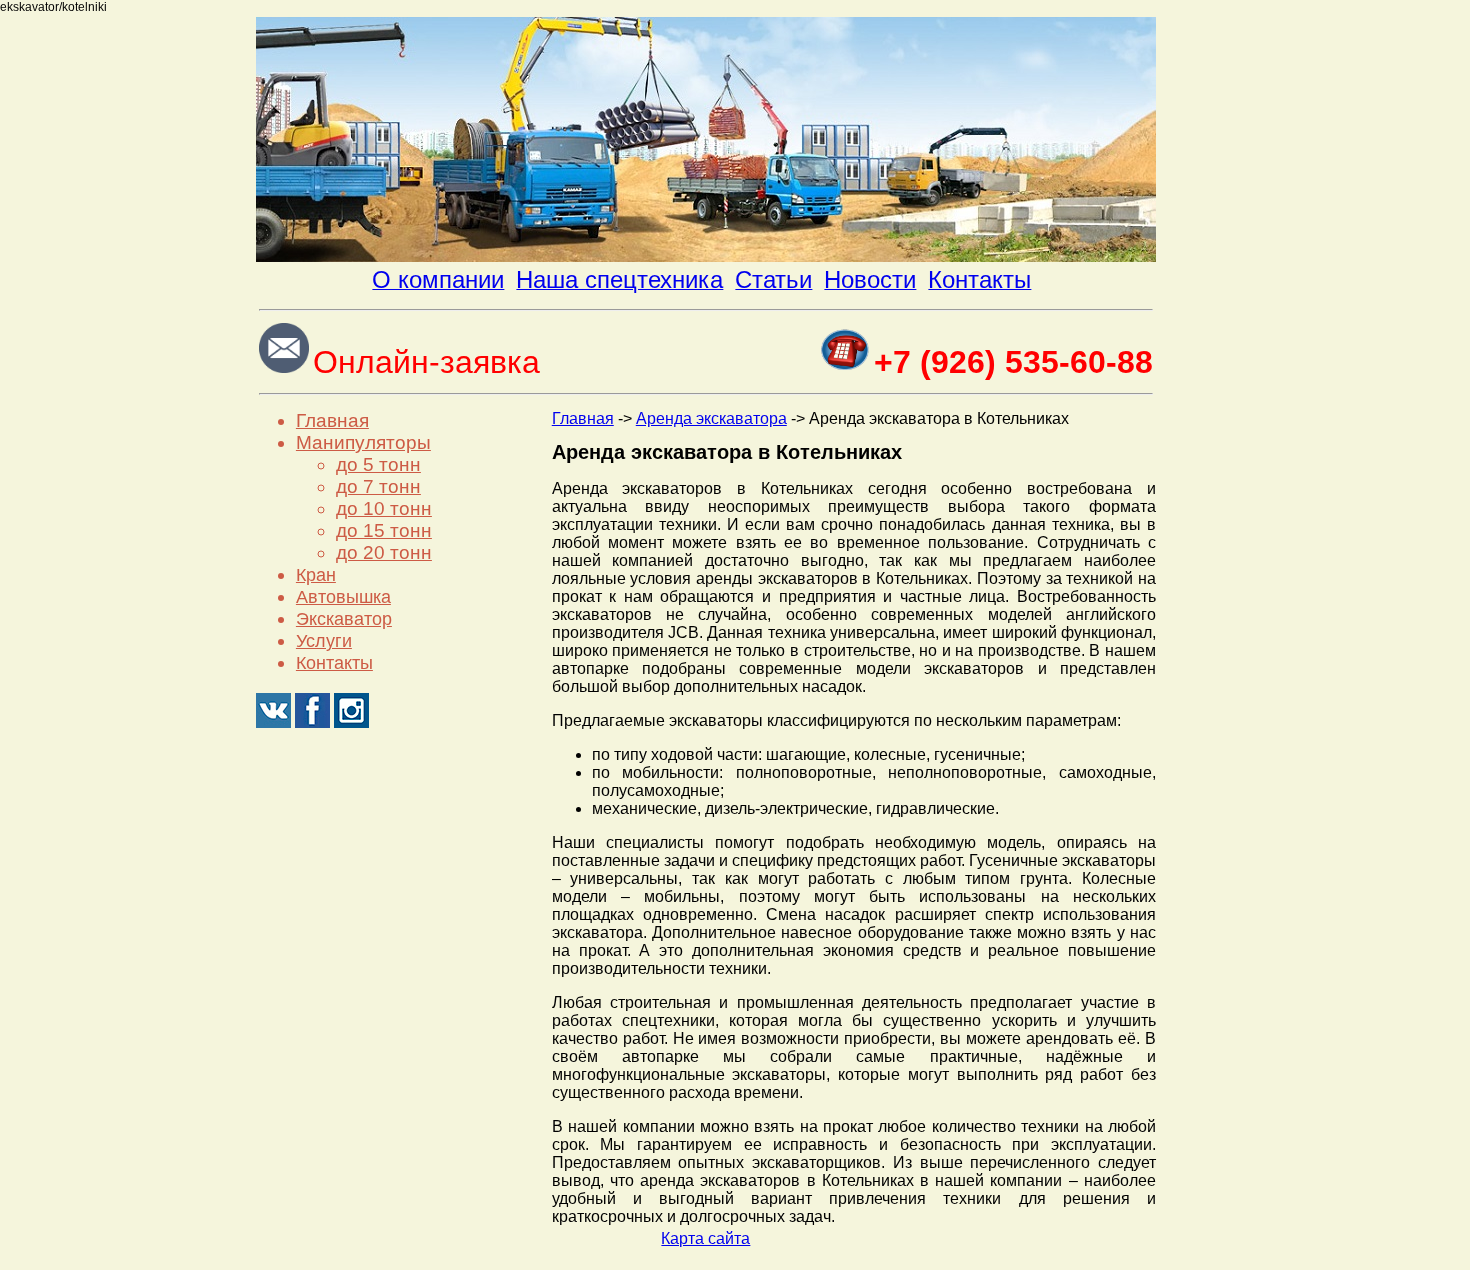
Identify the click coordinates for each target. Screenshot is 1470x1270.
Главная (332, 420)
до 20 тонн (384, 552)
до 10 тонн (384, 508)
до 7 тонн (378, 486)
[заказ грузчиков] (706, 256)
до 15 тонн (384, 530)
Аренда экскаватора (711, 418)
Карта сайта (705, 1238)
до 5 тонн (378, 464)
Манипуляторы (363, 442)
